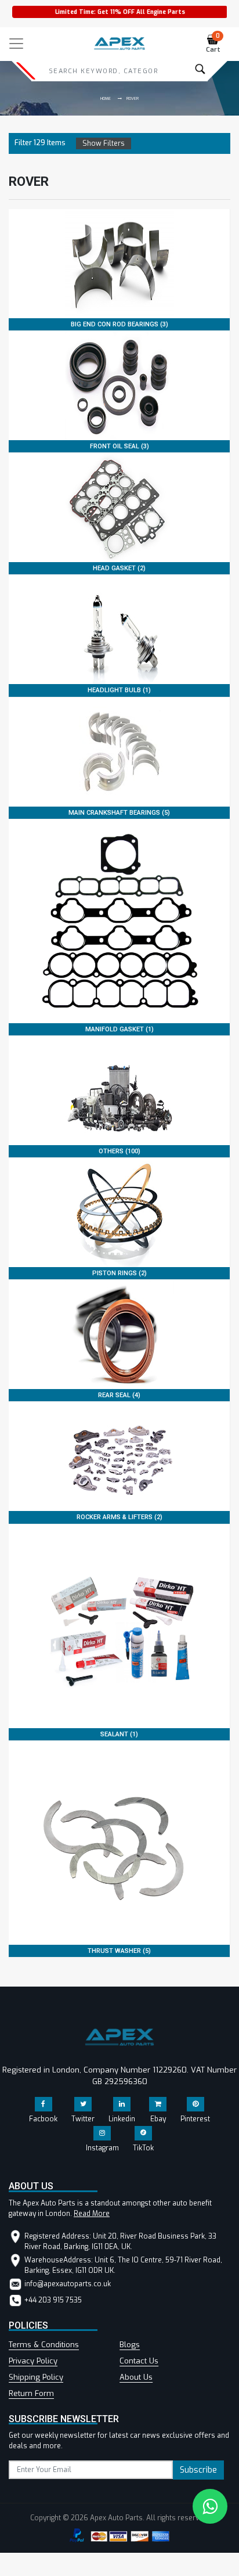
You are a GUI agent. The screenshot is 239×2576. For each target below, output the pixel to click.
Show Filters (104, 143)
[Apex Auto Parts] (119, 41)
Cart (213, 44)
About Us (136, 2377)
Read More (92, 2214)
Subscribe (198, 2470)
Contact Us (139, 2361)
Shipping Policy (36, 2377)
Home (106, 98)
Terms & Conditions (44, 2345)
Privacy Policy (33, 2361)
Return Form (31, 2393)
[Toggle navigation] (16, 44)
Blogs (130, 2345)
